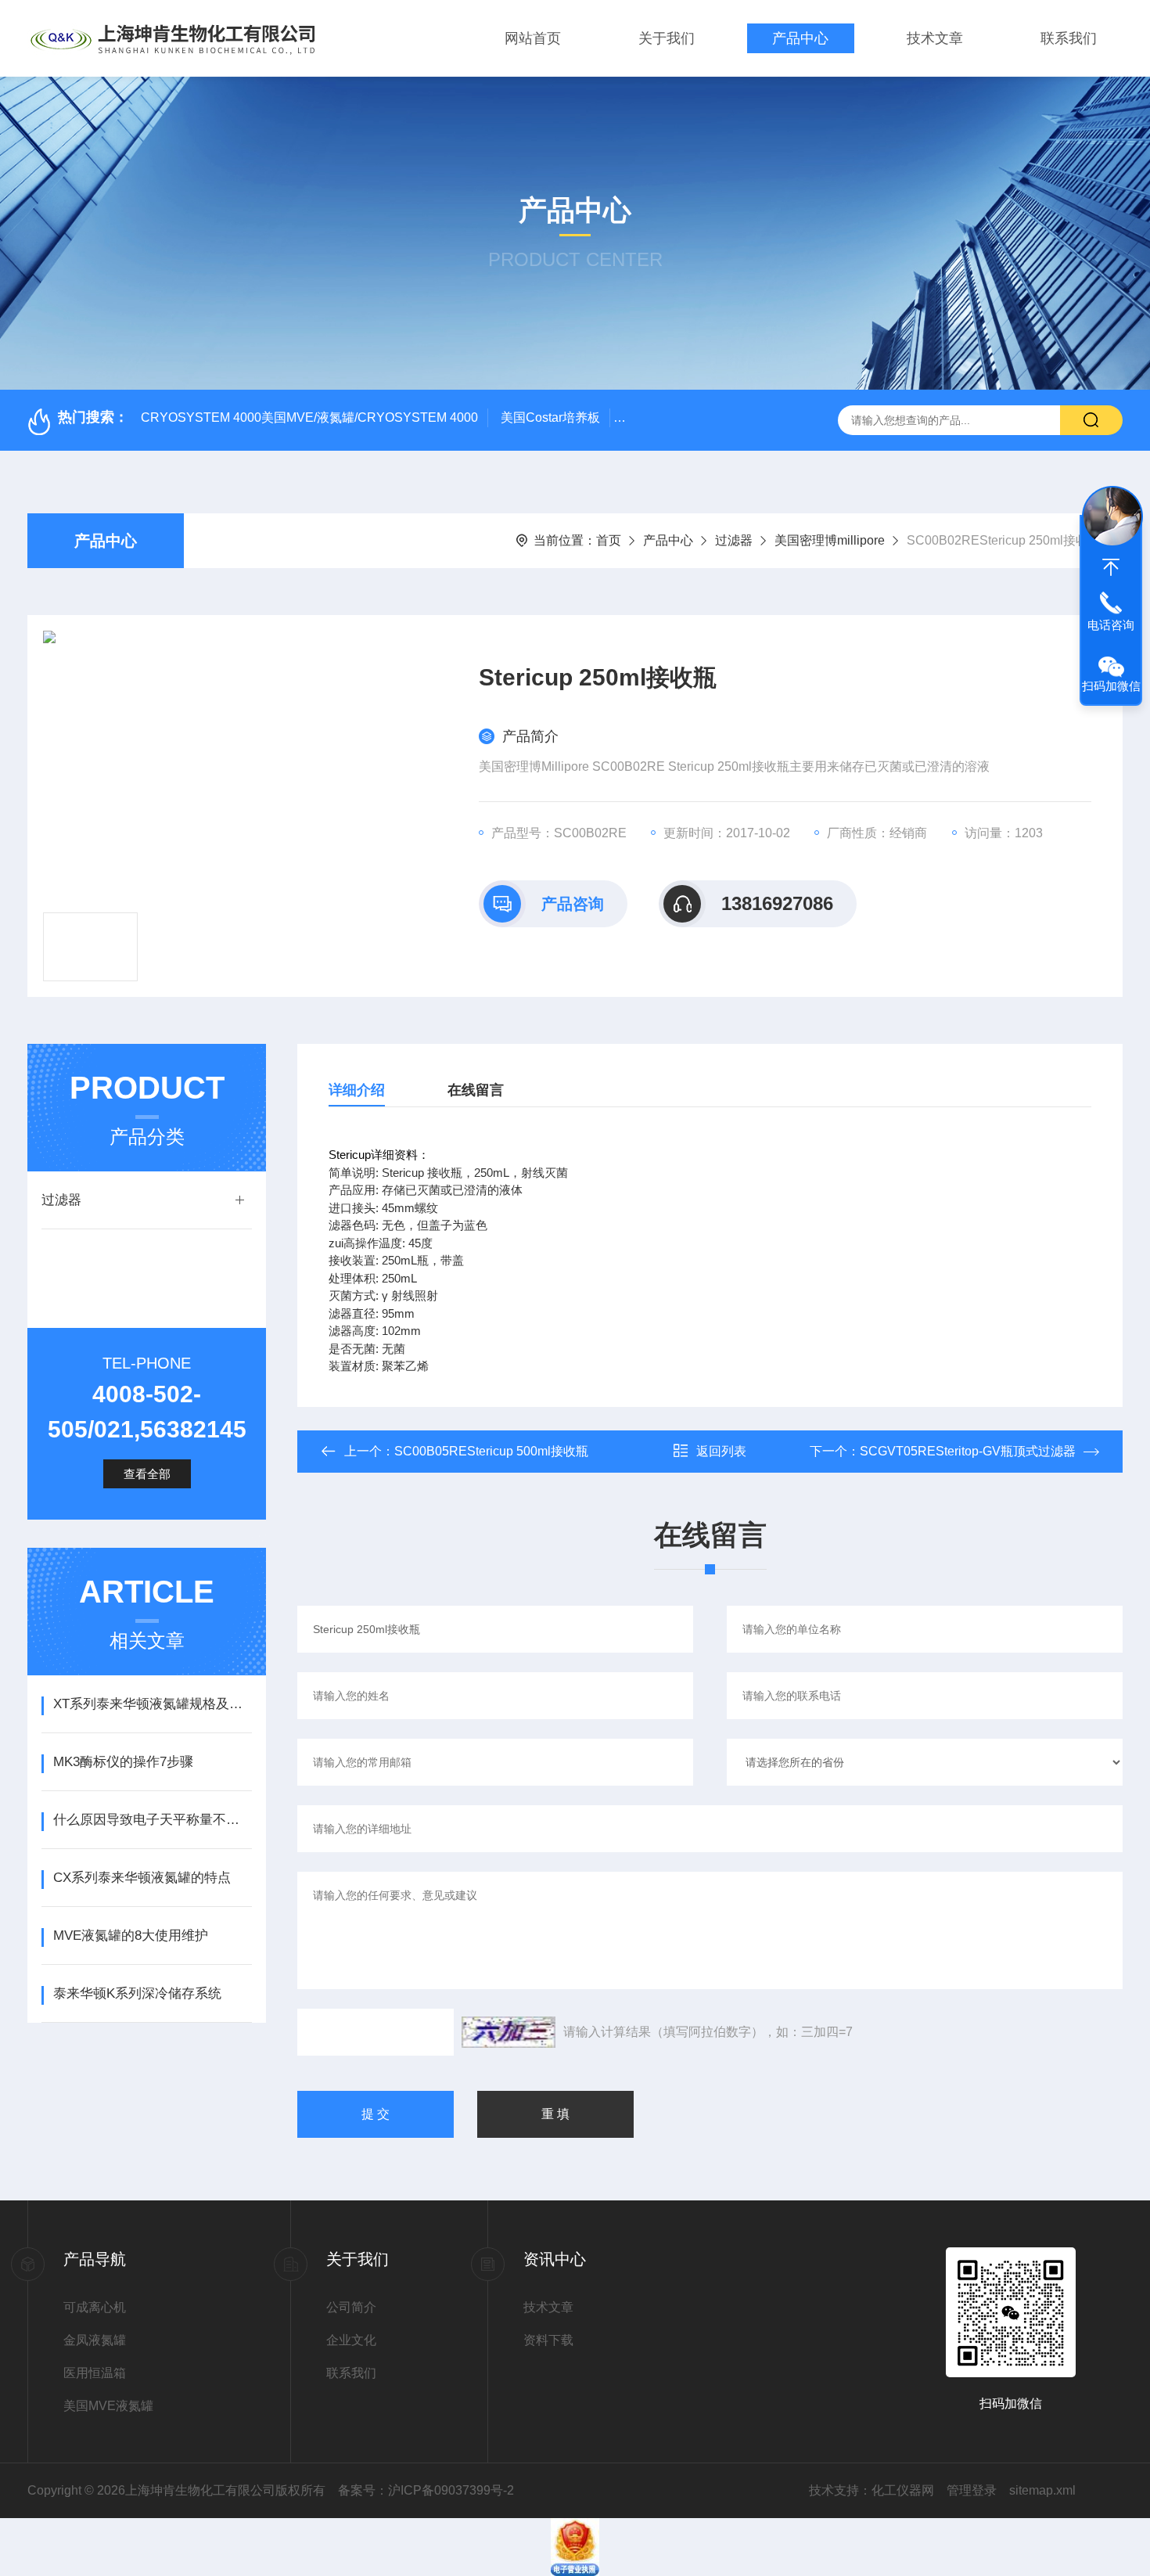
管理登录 (972, 2490)
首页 (609, 540)
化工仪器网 (903, 2490)
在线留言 (476, 1090)
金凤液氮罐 (95, 2340)
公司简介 (351, 2307)
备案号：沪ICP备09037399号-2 (426, 2490)
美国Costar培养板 (550, 417)
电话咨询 (1111, 625)
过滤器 (734, 540)
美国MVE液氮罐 (108, 2406)
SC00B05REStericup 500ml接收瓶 (491, 1451)
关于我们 (667, 38)
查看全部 (147, 1474)
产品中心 (800, 38)
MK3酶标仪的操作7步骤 (123, 1762)
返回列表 (721, 1451)
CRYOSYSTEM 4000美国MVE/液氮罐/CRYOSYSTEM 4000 (309, 417)
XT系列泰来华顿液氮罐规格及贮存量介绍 (152, 1704)
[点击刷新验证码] (509, 2032)
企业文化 (351, 2340)
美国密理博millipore (830, 540)
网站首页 (533, 38)
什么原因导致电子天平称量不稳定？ (152, 1820)
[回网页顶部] (1111, 567)
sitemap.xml (1042, 2490)
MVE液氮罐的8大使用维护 (131, 1936)
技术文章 (935, 38)
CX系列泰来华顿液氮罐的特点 (142, 1878)
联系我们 (1069, 38)
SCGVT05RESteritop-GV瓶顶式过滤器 (968, 1451)
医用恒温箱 (95, 2373)
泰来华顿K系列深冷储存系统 (137, 1993)
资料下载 (548, 2340)
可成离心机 (95, 2307)
